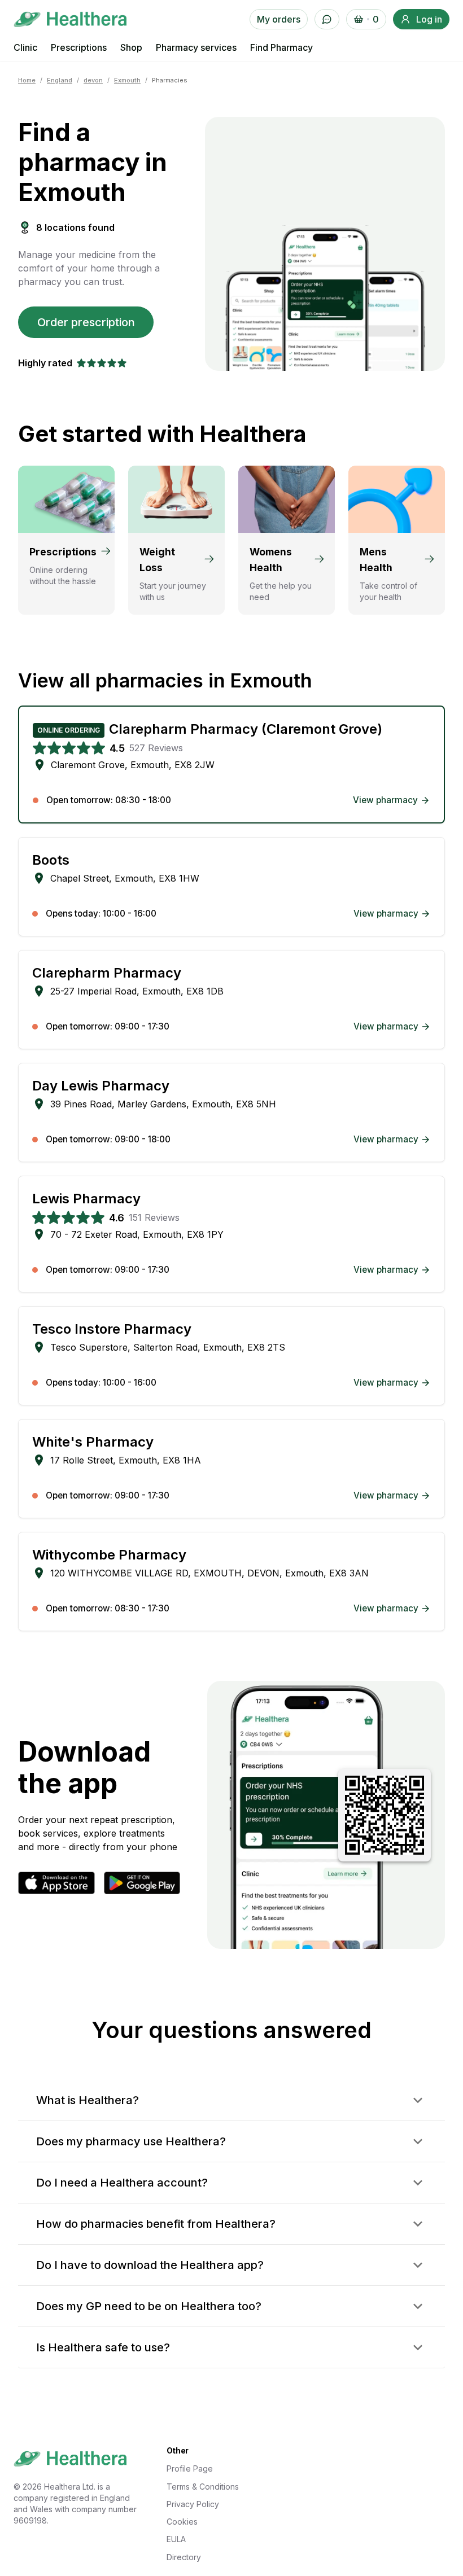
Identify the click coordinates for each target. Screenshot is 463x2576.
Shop (131, 47)
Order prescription (86, 322)
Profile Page (190, 2468)
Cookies (182, 2522)
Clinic (25, 47)
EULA (176, 2539)
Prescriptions (79, 47)
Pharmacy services (196, 47)
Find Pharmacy (281, 47)
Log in (429, 19)
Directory (184, 2557)
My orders (279, 19)
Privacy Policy (193, 2504)
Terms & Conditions (203, 2487)
